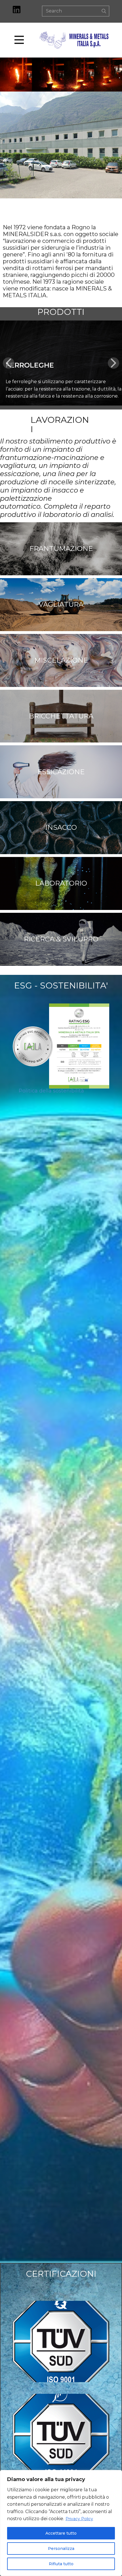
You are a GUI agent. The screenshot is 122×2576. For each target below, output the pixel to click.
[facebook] (17, 9)
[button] (9, 363)
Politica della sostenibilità (51, 1091)
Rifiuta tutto (61, 2564)
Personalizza (61, 2549)
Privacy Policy (79, 2519)
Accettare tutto (61, 2533)
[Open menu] (25, 40)
